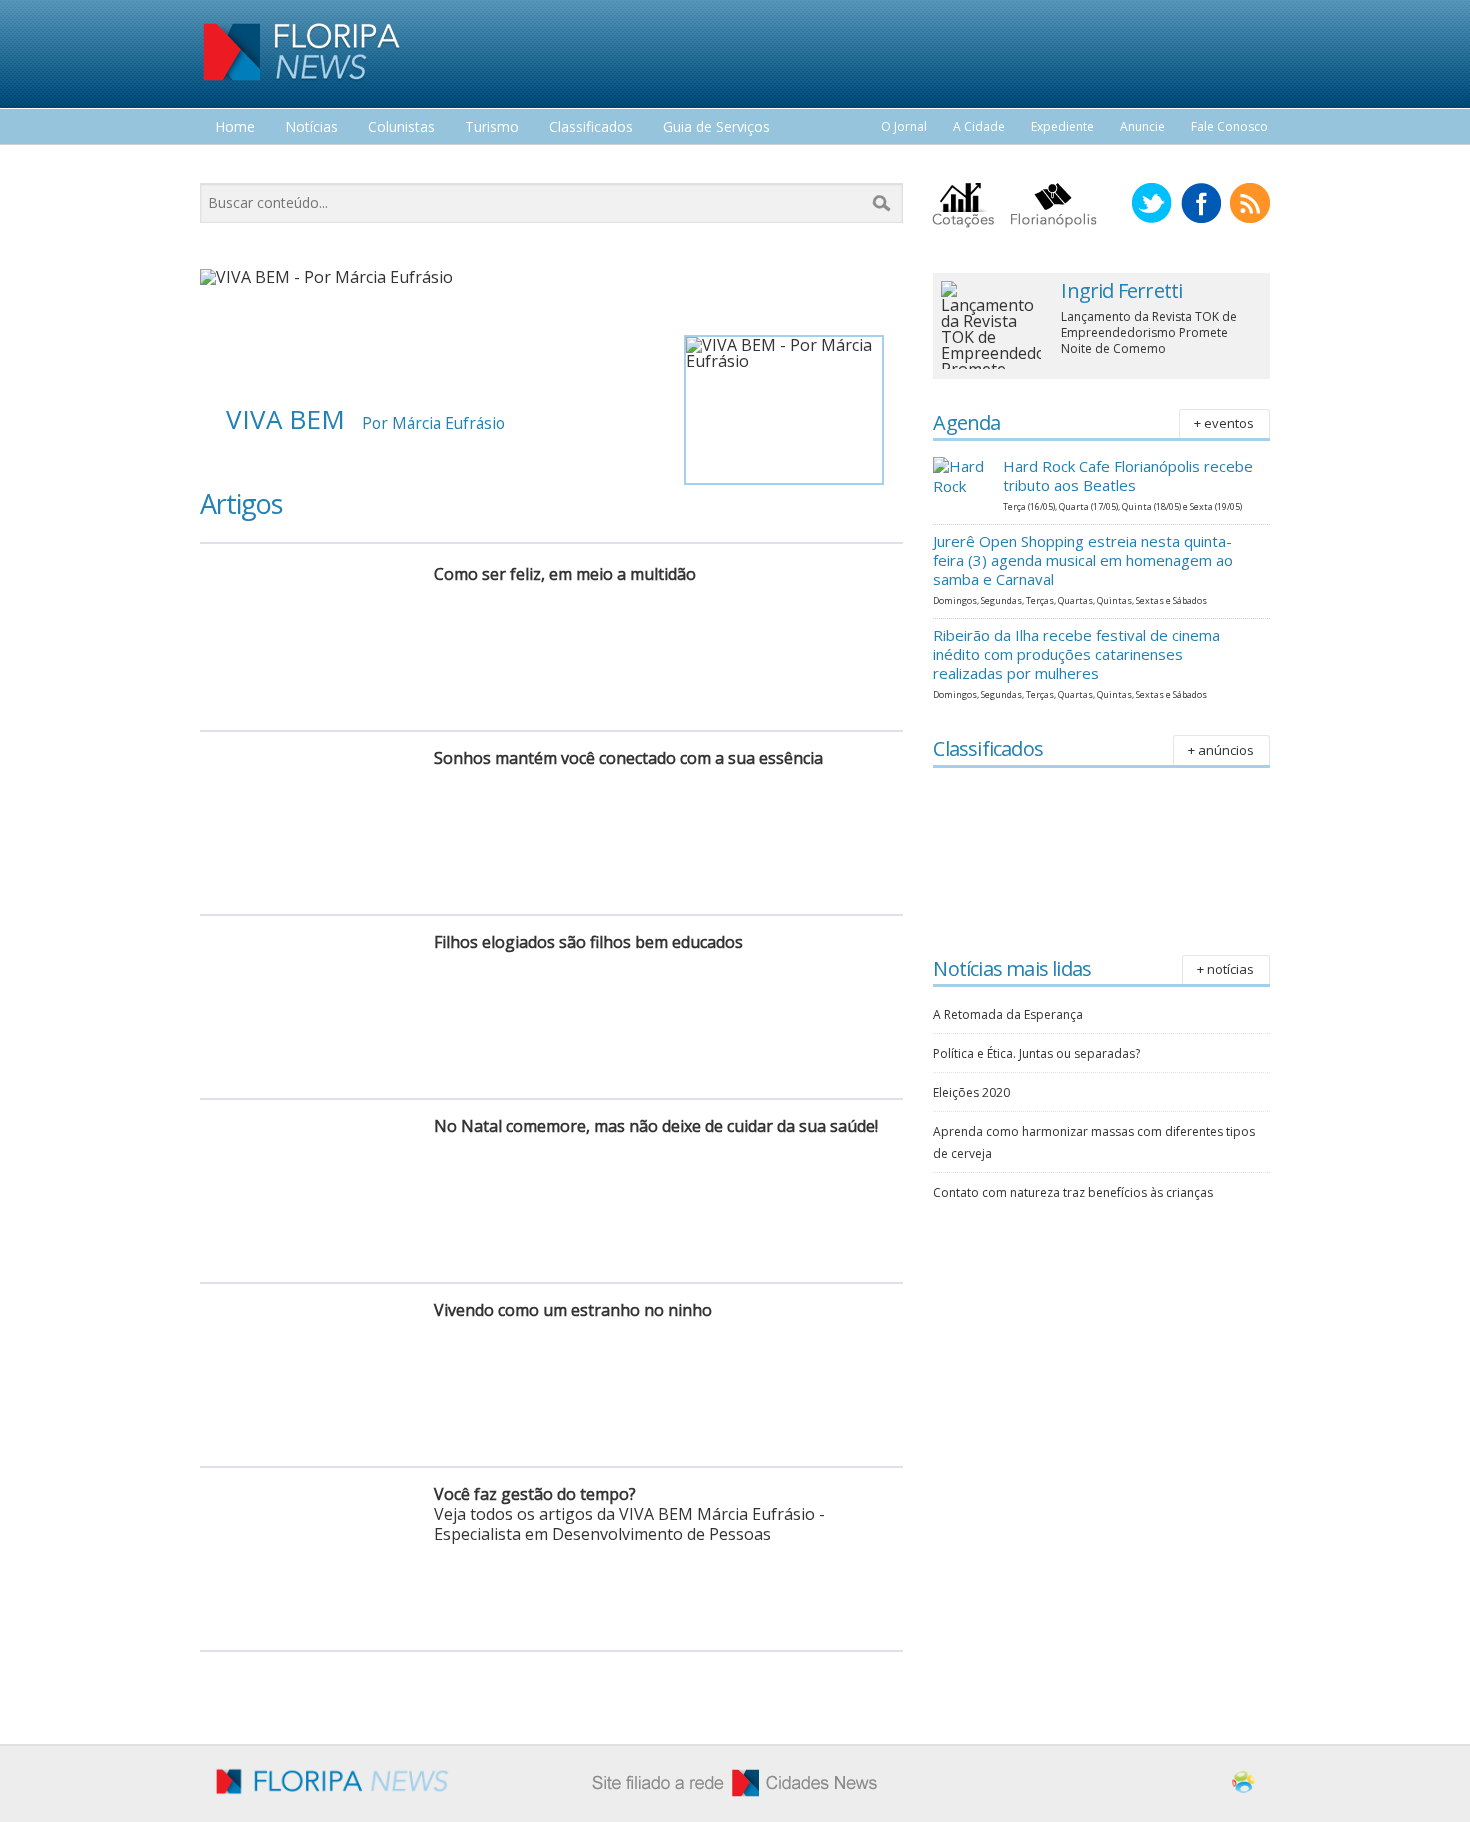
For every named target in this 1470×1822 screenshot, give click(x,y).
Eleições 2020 (971, 1092)
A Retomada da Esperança (1008, 1014)
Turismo (492, 127)
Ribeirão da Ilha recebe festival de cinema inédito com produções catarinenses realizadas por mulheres (1076, 654)
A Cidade (979, 126)
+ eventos (1224, 423)
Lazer (233, 164)
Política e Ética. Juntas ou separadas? (1036, 1053)
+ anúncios (1221, 750)
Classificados (591, 127)
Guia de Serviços (716, 127)
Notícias (311, 127)
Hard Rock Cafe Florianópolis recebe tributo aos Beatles (1128, 475)
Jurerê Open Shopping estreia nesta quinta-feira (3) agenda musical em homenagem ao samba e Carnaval (1083, 560)
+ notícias (1225, 969)
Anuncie (1142, 126)
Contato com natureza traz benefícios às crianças (1073, 1192)
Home (235, 127)
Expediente (1062, 126)
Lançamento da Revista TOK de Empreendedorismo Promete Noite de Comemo (1149, 332)
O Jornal (904, 126)
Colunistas (401, 127)
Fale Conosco (1229, 126)
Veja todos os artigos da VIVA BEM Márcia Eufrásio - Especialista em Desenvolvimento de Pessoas (629, 1524)
